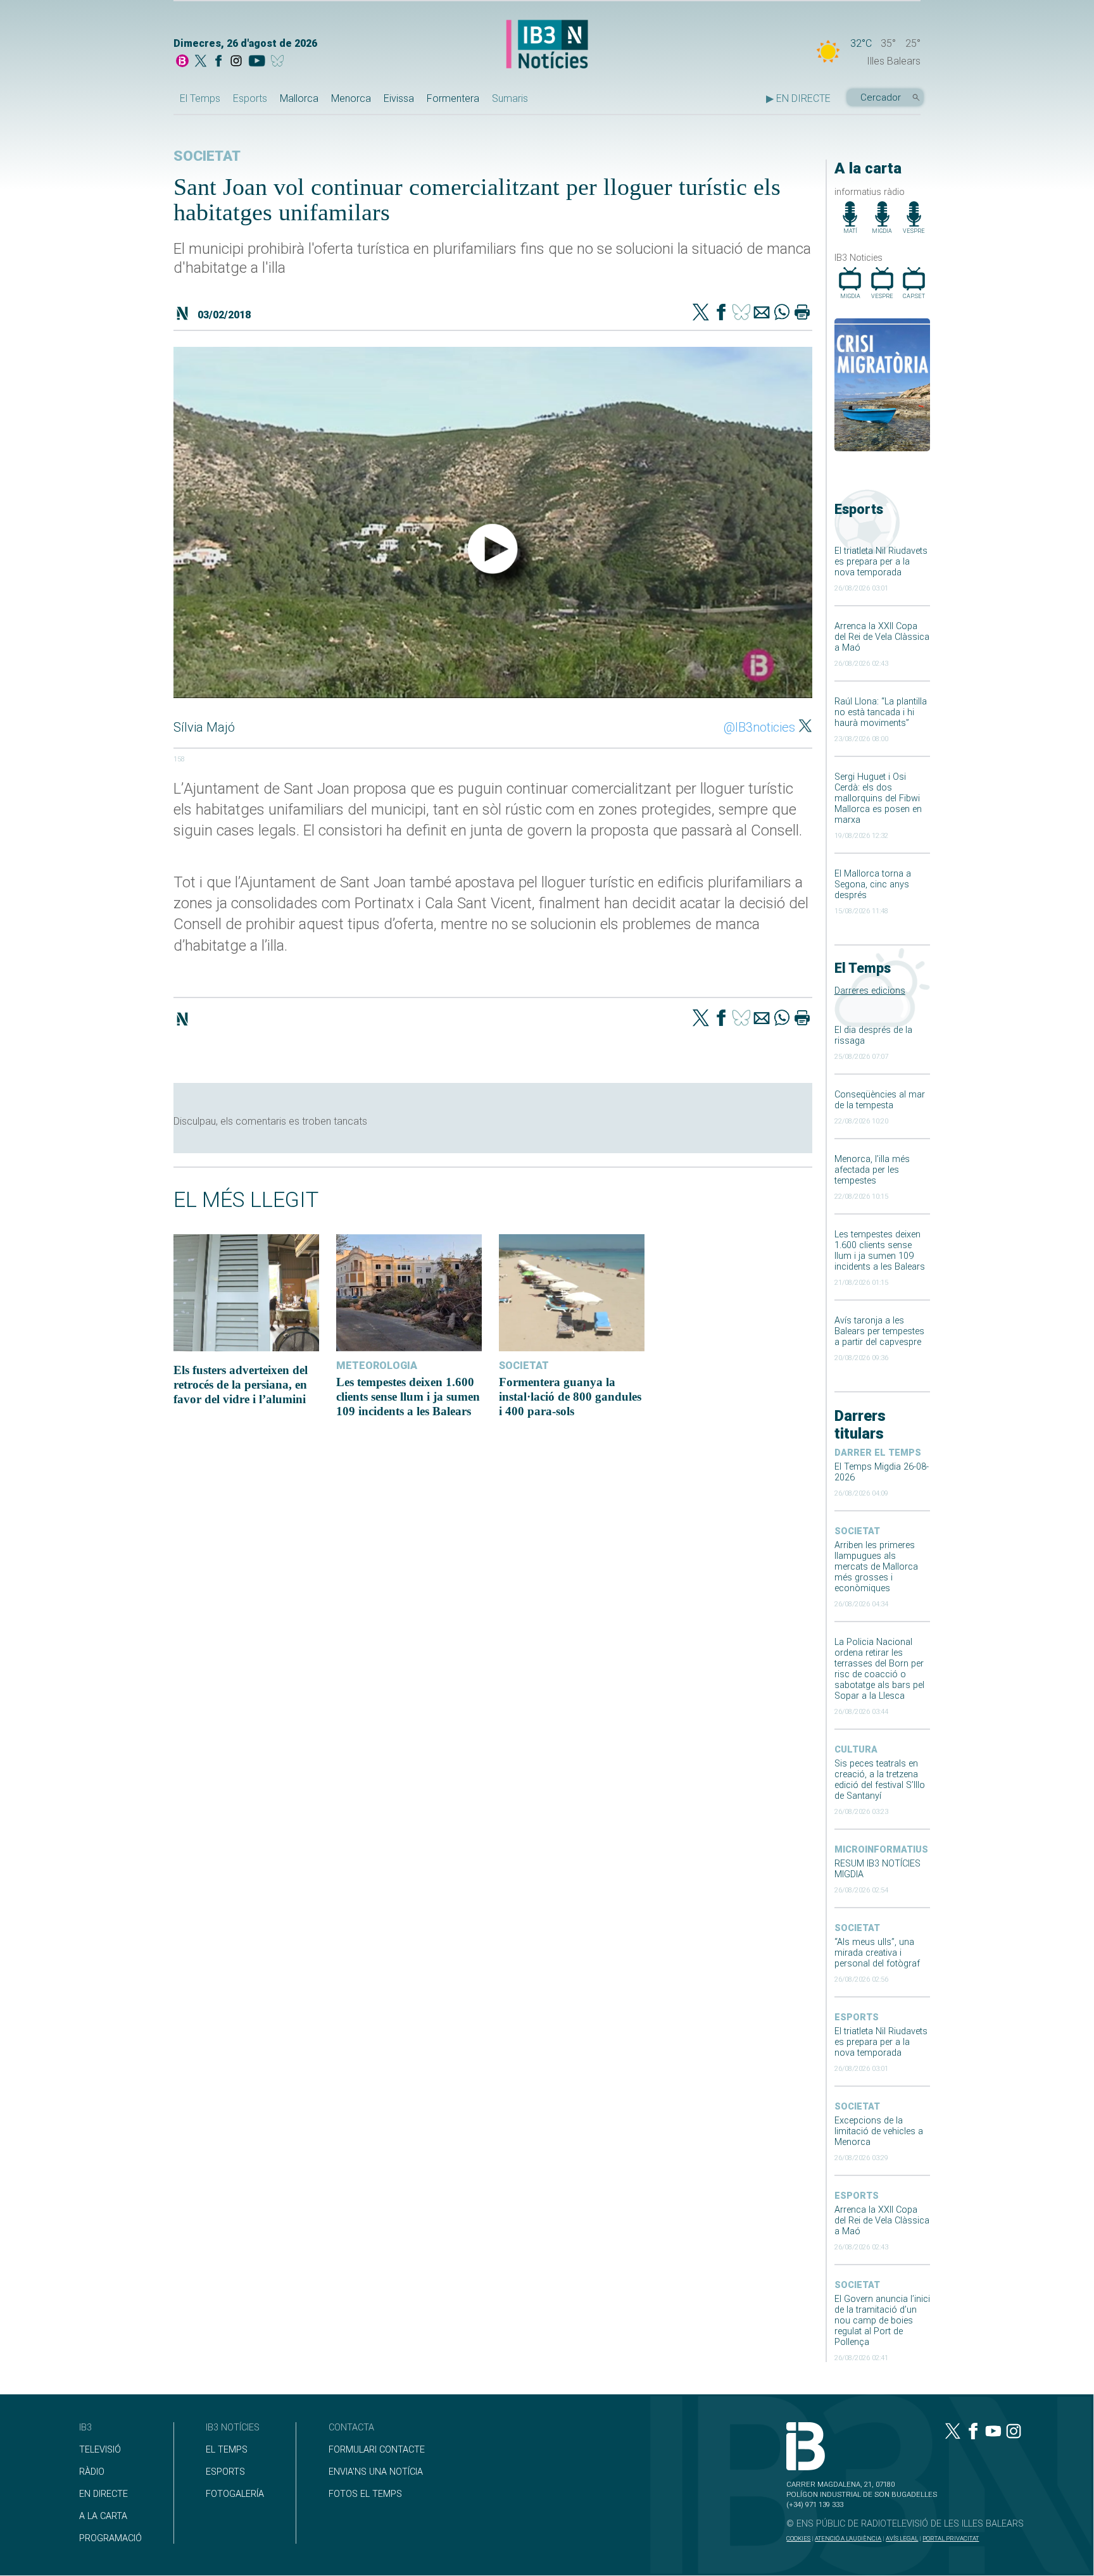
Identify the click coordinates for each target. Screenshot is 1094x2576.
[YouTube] (257, 62)
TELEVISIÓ (100, 2450)
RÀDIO (92, 2472)
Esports (250, 98)
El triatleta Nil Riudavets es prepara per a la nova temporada (881, 562)
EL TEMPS (227, 2450)
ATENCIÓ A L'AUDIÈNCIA (848, 2538)
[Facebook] (218, 62)
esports (857, 2017)
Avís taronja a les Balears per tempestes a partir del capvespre (879, 1331)
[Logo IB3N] (547, 45)
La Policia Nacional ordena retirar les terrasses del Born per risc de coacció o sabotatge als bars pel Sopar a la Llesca (879, 1669)
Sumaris (510, 98)
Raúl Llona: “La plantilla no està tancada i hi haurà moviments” (881, 712)
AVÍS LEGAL (902, 2538)
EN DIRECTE (104, 2494)
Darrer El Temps (878, 1453)
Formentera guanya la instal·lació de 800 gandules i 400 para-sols (570, 1397)
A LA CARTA (103, 2516)
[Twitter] (701, 313)
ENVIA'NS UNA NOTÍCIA (376, 2472)
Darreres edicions (870, 991)
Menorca (351, 98)
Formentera (453, 98)
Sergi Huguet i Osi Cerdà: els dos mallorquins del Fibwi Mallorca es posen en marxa (878, 798)
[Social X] (201, 62)
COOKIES (798, 2538)
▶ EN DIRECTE (798, 98)
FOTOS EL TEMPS (365, 2494)
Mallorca (299, 98)
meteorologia (377, 1366)
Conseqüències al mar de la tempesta (880, 1100)
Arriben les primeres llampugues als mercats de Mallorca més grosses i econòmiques (876, 1567)
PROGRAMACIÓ (110, 2538)
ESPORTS (225, 2472)
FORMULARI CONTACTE (377, 2450)
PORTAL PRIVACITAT (951, 2538)
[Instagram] (236, 62)
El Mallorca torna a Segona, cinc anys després (873, 885)
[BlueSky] (280, 62)
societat (857, 1531)
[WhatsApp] (782, 313)
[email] (762, 313)
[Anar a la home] (182, 62)
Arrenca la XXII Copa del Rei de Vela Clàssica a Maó (882, 637)
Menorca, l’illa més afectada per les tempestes (872, 1170)
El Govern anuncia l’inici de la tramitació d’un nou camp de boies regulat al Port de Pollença (882, 2321)
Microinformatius (881, 1850)
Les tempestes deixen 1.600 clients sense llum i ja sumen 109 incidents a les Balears (880, 1251)
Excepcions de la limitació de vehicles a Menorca (879, 2131)
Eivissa (399, 98)
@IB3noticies (759, 727)
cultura (856, 1750)
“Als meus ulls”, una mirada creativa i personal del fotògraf (877, 1953)
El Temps (200, 98)
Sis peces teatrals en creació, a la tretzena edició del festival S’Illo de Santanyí (880, 1780)
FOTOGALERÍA (235, 2494)
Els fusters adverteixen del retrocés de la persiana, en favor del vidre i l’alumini (241, 1385)
